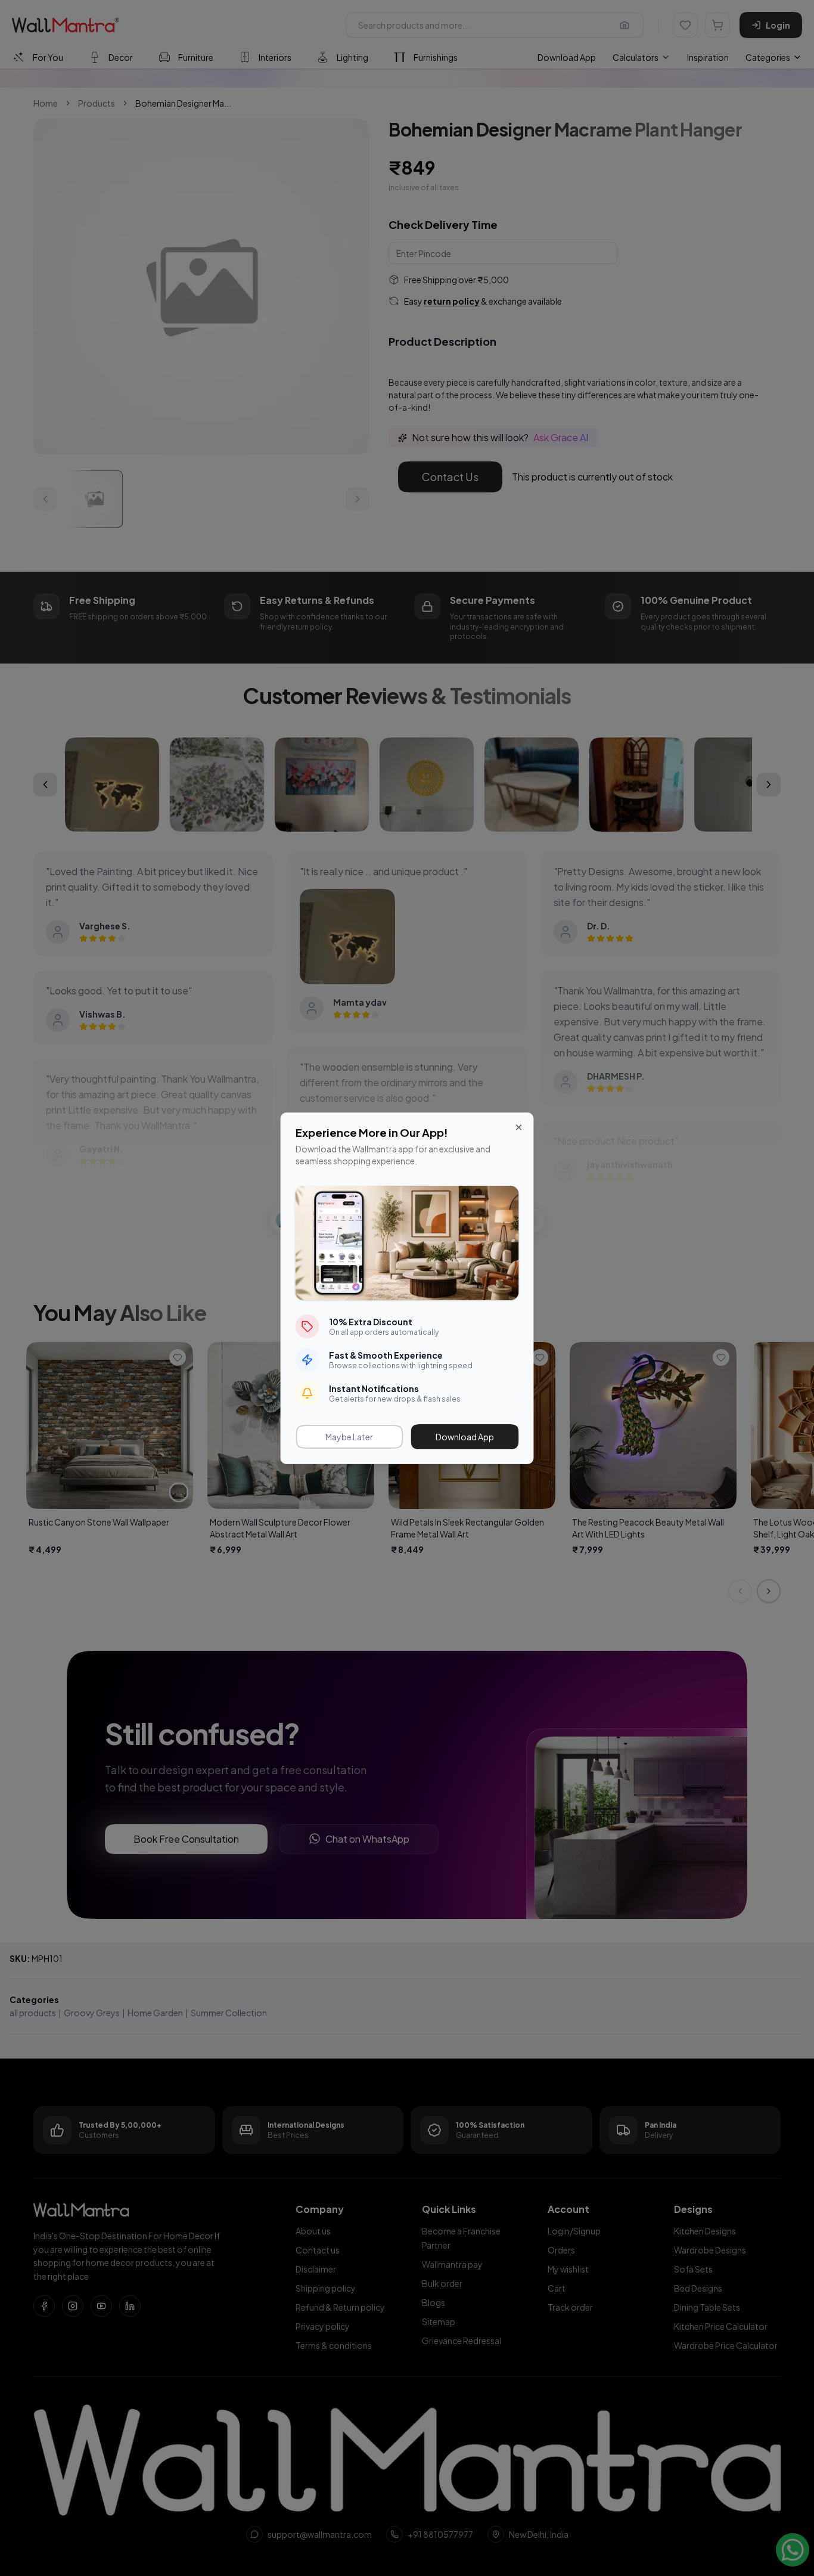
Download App (465, 1437)
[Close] (519, 1127)
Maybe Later (349, 1437)
